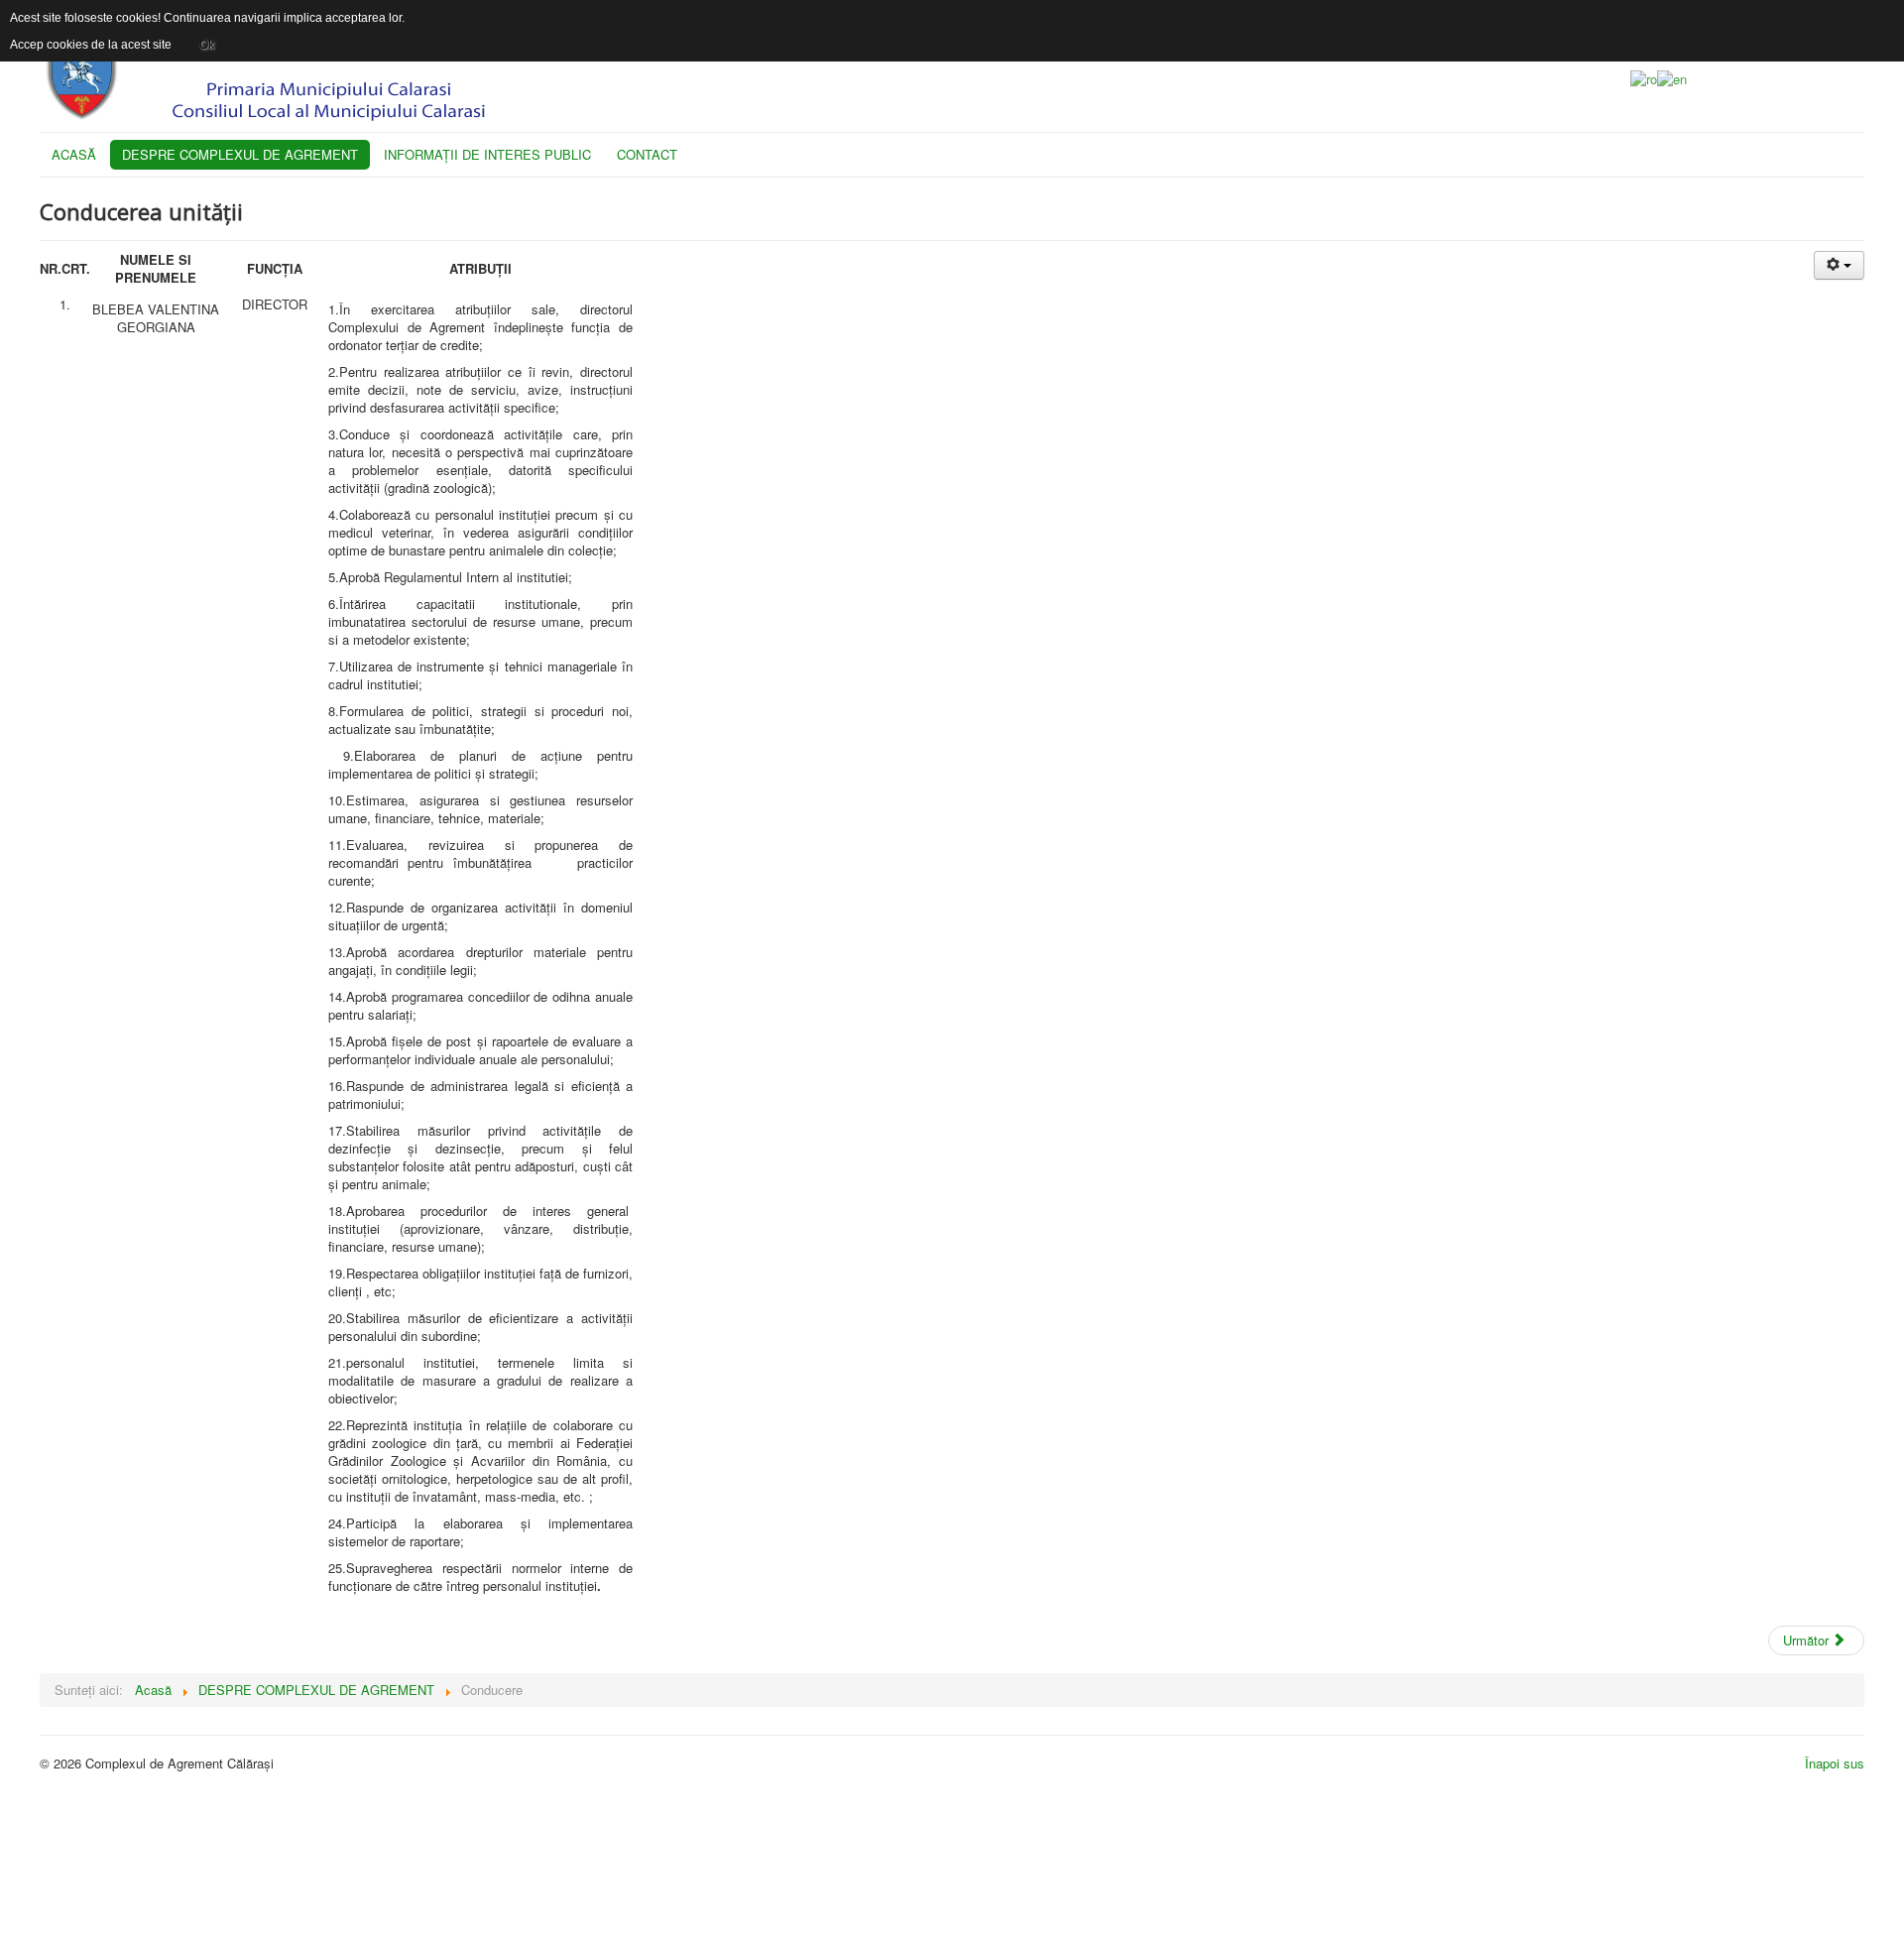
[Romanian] (1644, 77)
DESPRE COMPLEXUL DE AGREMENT (240, 154)
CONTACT (647, 154)
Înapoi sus (1835, 1763)
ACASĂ (74, 154)
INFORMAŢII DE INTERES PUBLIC (487, 154)
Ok (207, 45)
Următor (1808, 1640)
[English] (1672, 77)
